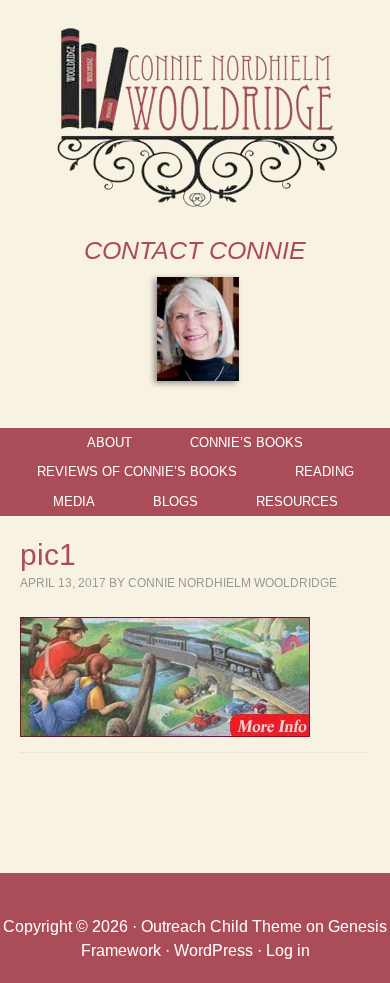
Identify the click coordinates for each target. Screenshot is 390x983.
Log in (288, 950)
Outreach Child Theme (221, 926)
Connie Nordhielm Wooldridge (232, 583)
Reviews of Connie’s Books (137, 471)
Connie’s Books (246, 442)
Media (74, 501)
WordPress (213, 950)
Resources (297, 501)
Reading (324, 471)
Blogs (175, 501)
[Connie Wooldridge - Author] (195, 202)
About (109, 442)
